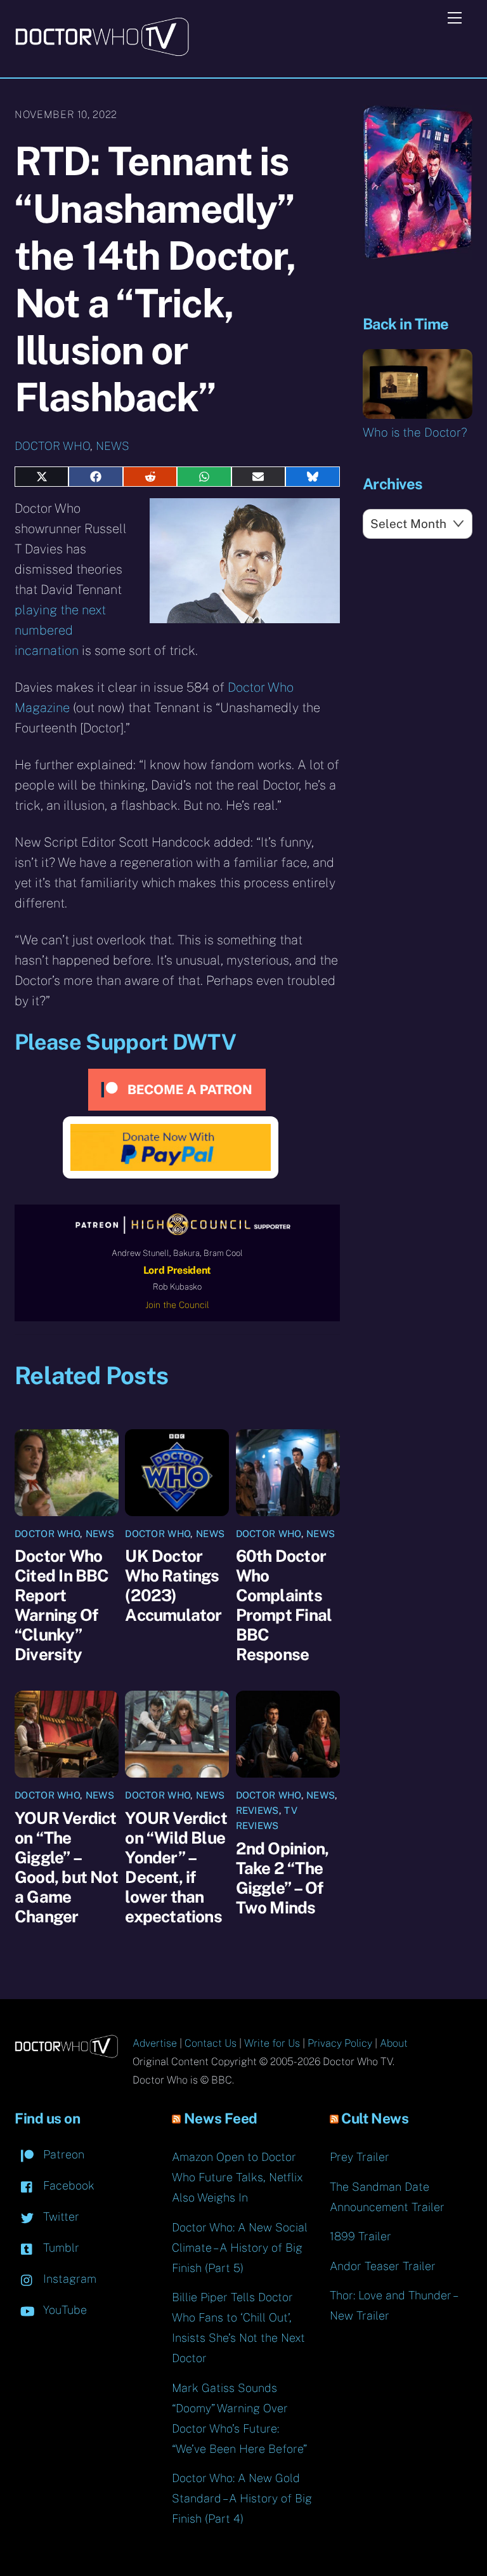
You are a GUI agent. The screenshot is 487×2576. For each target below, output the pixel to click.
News (113, 446)
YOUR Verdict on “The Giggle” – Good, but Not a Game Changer (66, 1867)
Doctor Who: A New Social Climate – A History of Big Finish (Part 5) (240, 2248)
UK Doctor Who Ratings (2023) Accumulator (173, 1585)
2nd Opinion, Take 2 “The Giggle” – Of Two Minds (282, 1878)
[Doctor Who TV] (102, 52)
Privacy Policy (340, 2043)
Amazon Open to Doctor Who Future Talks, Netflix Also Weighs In (237, 2177)
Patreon (62, 2154)
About (394, 2043)
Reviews (257, 1810)
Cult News (375, 2118)
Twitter (60, 2216)
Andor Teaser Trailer (383, 2266)
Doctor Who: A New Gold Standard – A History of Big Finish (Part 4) (242, 2498)
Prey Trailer (360, 2157)
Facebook (67, 2185)
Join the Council (177, 1305)
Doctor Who (52, 446)
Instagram (68, 2279)
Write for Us (272, 2043)
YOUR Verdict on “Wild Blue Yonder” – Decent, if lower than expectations (176, 1867)
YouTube (63, 2310)
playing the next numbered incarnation (60, 630)
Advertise (155, 2043)
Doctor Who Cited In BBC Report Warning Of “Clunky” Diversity (62, 1605)
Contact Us (211, 2043)
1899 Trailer (360, 2236)
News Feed (221, 2118)
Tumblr (60, 2248)
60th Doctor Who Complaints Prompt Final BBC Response (284, 1605)
